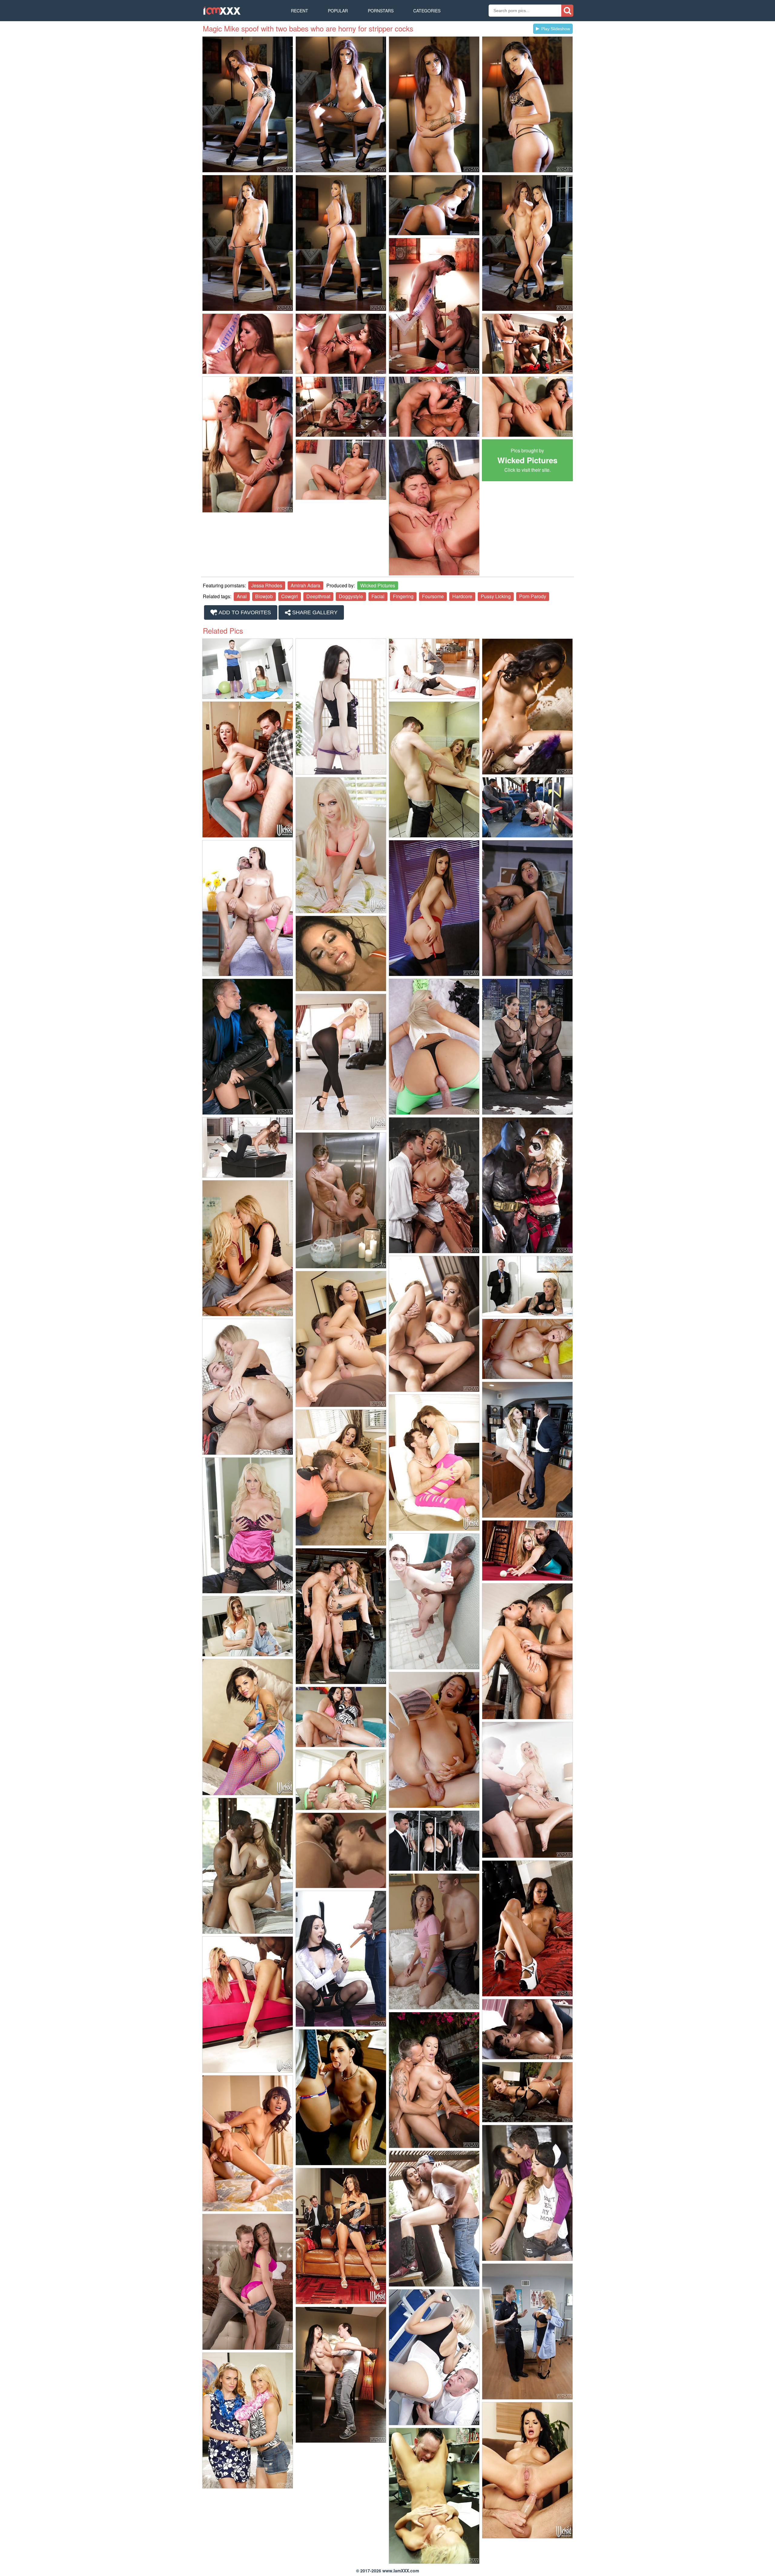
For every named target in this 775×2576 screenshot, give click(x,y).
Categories (427, 11)
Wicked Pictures (378, 585)
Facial (378, 596)
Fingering (403, 596)
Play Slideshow (556, 29)
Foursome (433, 596)
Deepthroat (318, 596)
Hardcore (462, 596)
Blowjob (264, 596)
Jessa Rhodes (267, 585)
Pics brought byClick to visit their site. (527, 460)
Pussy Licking (496, 596)
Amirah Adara (305, 585)
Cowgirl (290, 596)
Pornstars (381, 11)
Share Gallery (314, 612)
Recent (300, 11)
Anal (242, 596)
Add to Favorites (244, 612)
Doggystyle (351, 596)
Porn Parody (533, 596)
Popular (338, 11)
